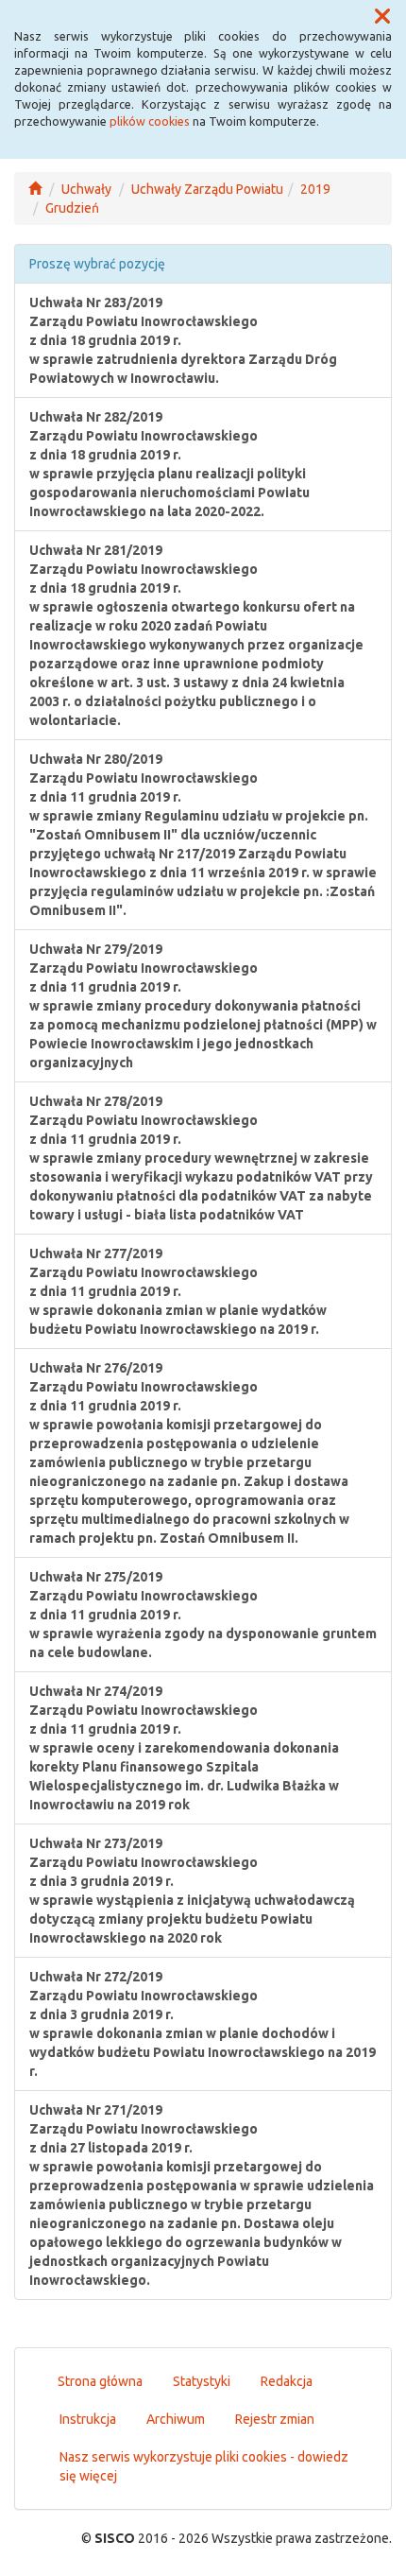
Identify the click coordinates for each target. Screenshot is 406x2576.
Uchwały (86, 189)
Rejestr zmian (275, 2419)
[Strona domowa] (35, 189)
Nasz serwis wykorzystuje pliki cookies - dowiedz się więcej (204, 2466)
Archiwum (176, 2419)
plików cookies (150, 121)
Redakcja (287, 2381)
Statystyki (202, 2381)
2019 (315, 189)
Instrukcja (88, 2419)
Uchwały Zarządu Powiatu (207, 189)
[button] (382, 17)
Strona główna (100, 2381)
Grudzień (72, 208)
